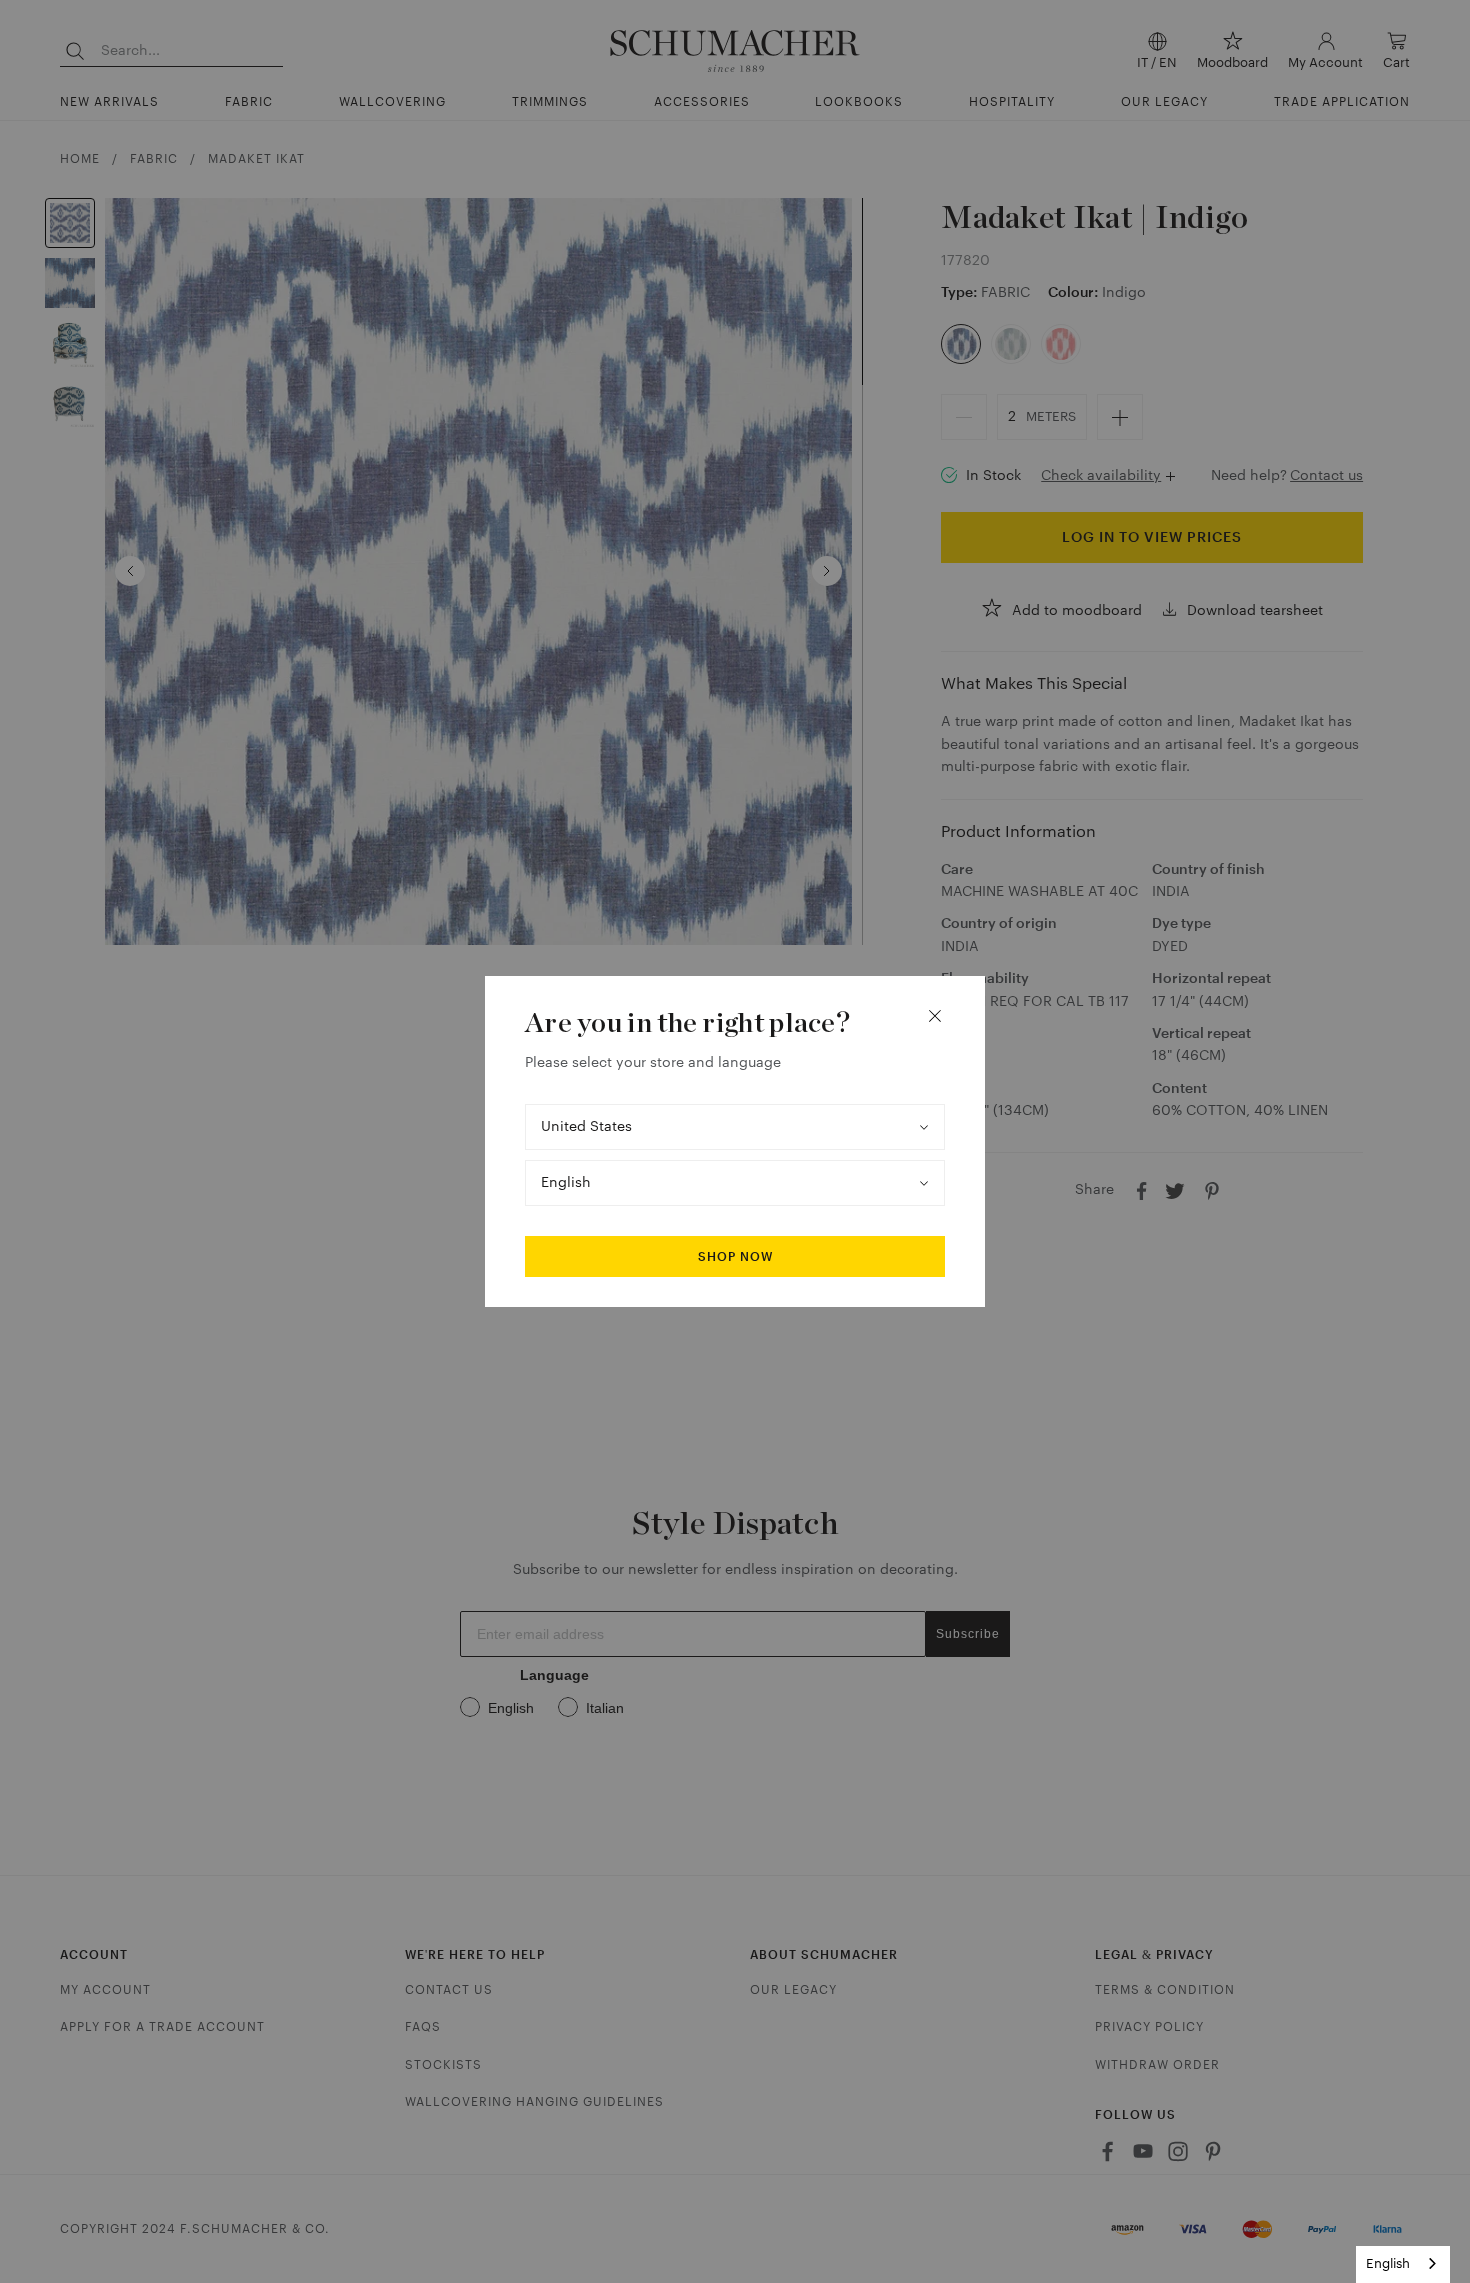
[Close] (935, 1016)
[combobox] (1403, 2264)
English (1388, 2263)
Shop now (735, 1257)
